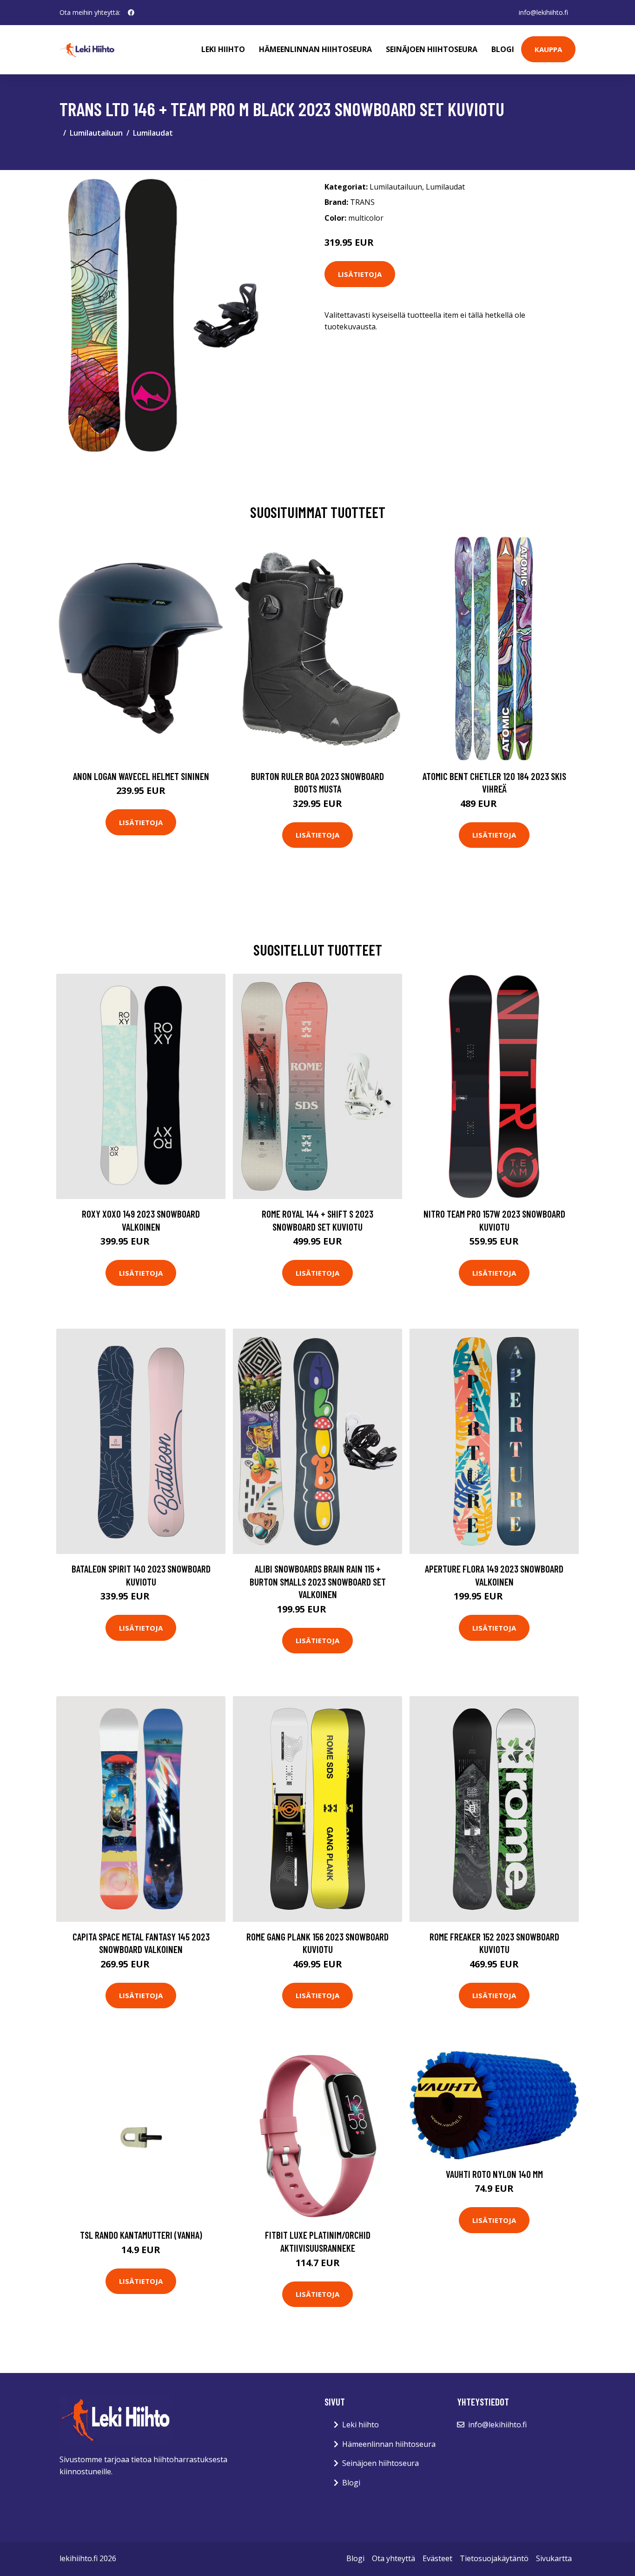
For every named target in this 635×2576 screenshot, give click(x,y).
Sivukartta (554, 2558)
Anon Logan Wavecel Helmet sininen (141, 776)
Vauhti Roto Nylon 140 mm (494, 2174)
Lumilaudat (153, 133)
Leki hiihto (223, 49)
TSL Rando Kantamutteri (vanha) (141, 2235)
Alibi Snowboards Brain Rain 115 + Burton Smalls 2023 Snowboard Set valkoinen (318, 1581)
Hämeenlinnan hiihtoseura (315, 49)
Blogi (503, 49)
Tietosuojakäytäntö (494, 2558)
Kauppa (548, 49)
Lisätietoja (360, 274)
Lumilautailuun (96, 133)
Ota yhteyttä (394, 2558)
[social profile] (131, 13)
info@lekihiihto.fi (543, 12)
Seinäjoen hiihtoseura (432, 49)
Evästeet (437, 2558)
